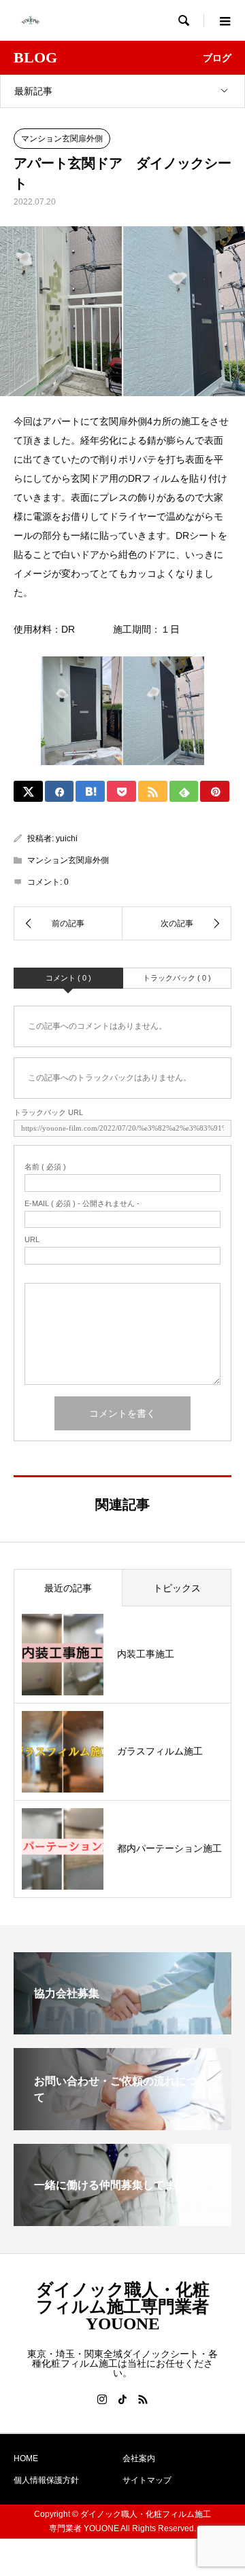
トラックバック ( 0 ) (177, 978)
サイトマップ (147, 2480)
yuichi (67, 839)
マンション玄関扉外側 (62, 139)
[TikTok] (122, 2399)
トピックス (177, 1588)
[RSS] (143, 2399)
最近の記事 (68, 1588)
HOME (26, 2458)
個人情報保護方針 (46, 2480)
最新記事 (33, 91)
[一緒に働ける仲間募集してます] (122, 2220)
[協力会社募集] (122, 2029)
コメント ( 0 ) (68, 978)
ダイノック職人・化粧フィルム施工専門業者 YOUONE (123, 2307)
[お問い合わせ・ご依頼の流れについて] (122, 2124)
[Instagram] (102, 2399)
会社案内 (139, 2458)
